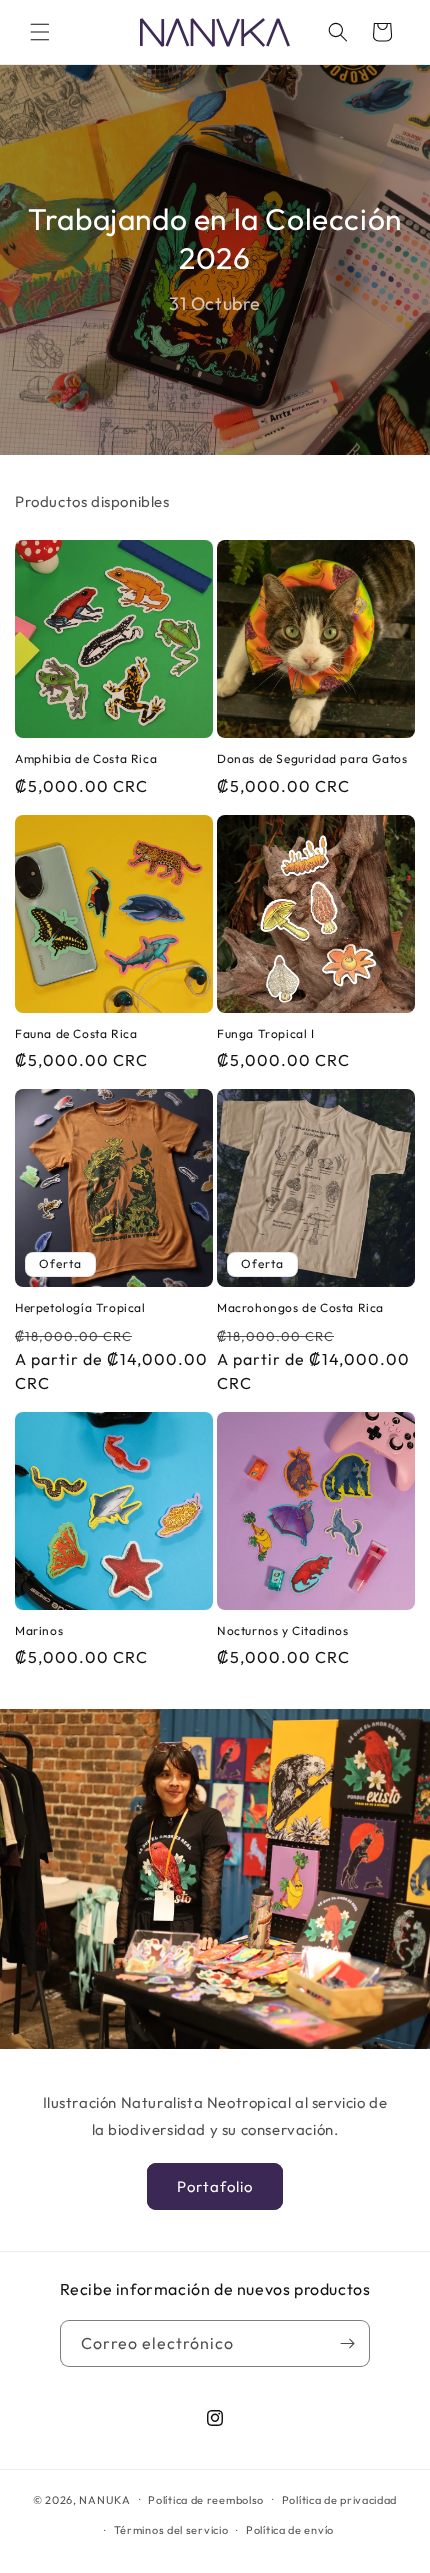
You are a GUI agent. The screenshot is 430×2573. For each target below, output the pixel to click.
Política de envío (290, 2530)
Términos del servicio (171, 2530)
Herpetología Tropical (80, 1307)
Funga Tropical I (266, 1033)
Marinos (39, 1630)
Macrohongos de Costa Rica (300, 1307)
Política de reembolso (206, 2500)
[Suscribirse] (347, 2343)
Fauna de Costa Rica (76, 1033)
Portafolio (215, 2186)
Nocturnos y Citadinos (283, 1630)
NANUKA (104, 2499)
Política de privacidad (339, 2500)
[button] (40, 32)
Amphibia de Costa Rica (86, 758)
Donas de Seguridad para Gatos (312, 758)
